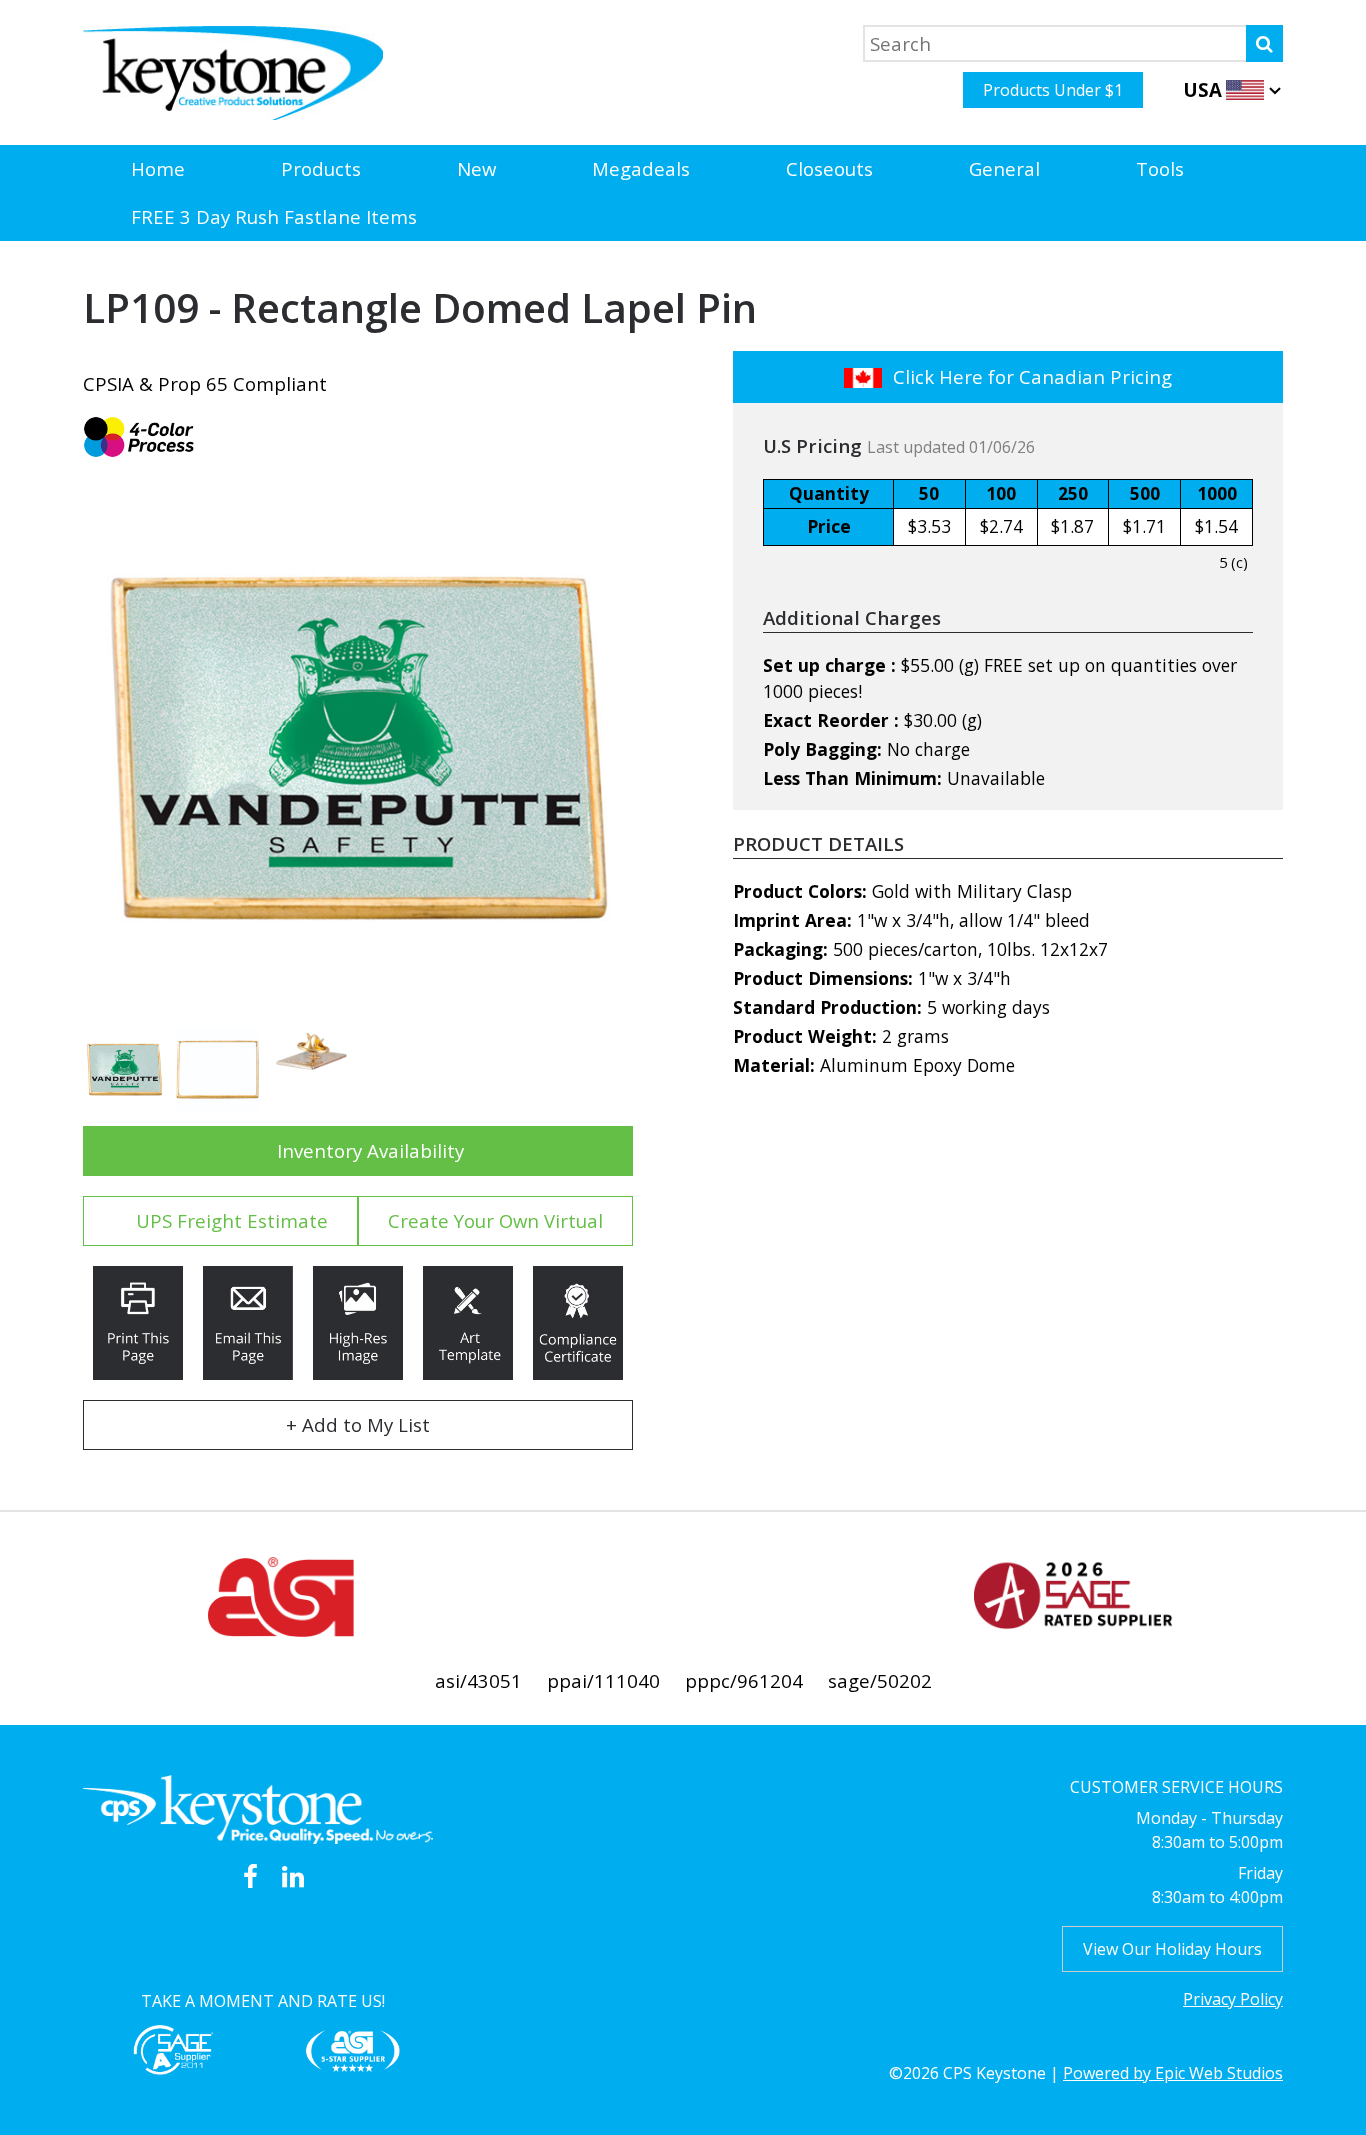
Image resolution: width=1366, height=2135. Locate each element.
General (1004, 168)
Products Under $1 (1053, 90)
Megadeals (641, 168)
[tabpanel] (358, 748)
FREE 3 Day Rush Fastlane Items (274, 216)
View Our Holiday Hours (1172, 1949)
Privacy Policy (1233, 1999)
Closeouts (829, 168)
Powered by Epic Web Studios (1173, 2073)
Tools (1160, 168)
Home (158, 168)
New (476, 168)
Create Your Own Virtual (495, 1220)
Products (321, 168)
